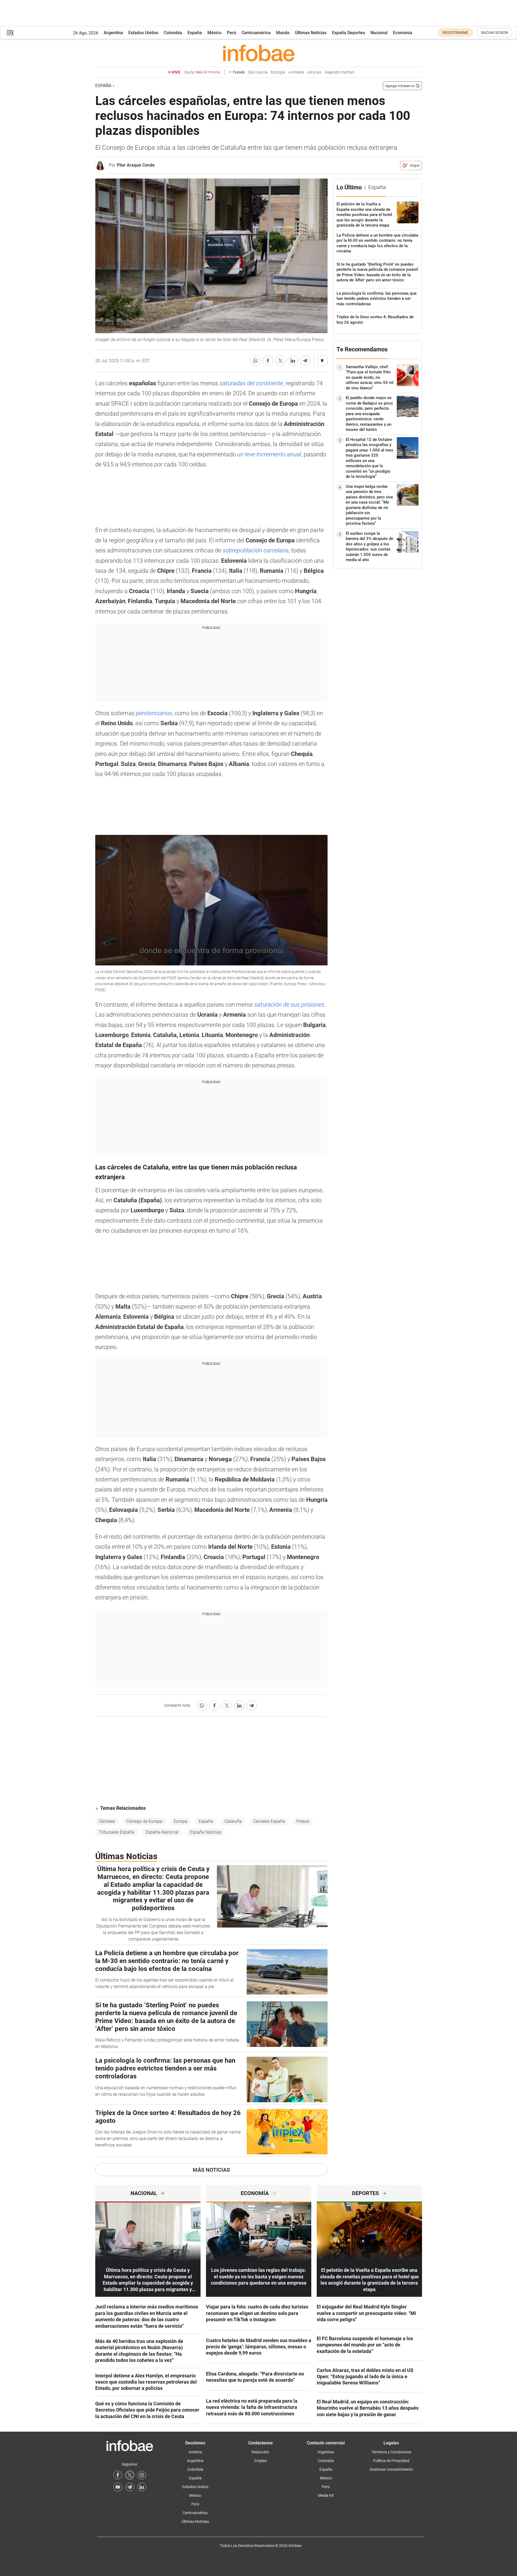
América (195, 2452)
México (214, 33)
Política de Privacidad (391, 2461)
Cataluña (233, 1821)
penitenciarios (154, 713)
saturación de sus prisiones (289, 1005)
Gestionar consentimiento (391, 2469)
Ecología (278, 72)
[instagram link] (142, 2475)
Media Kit (326, 2495)
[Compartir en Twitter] (280, 361)
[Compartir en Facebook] (268, 361)
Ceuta (202, 72)
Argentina (113, 33)
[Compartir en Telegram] (305, 361)
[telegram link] (130, 2487)
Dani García (258, 72)
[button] (10, 33)
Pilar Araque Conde (136, 165)
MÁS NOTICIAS (211, 2170)
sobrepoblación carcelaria (256, 550)
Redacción (260, 2452)
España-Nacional (162, 1832)
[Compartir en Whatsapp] (255, 361)
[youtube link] (118, 2487)
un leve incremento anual (269, 454)
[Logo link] (259, 53)
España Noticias (206, 1832)
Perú (231, 33)
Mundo (283, 33)
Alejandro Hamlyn (340, 72)
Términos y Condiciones (391, 2452)
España (195, 33)
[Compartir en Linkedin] (293, 361)
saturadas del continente (251, 383)
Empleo (261, 2461)
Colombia (173, 33)
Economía (403, 33)
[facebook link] (118, 2475)
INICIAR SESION (494, 33)
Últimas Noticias (311, 33)
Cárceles (107, 1821)
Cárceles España (269, 1821)
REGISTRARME (455, 33)
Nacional (379, 33)
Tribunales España (117, 1832)
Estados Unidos (143, 33)
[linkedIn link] (142, 2487)
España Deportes (348, 33)
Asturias (314, 72)
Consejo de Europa (144, 1821)
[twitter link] (130, 2475)
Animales (296, 72)
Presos (303, 1821)
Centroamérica (256, 33)
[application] (211, 900)
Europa (180, 1821)
